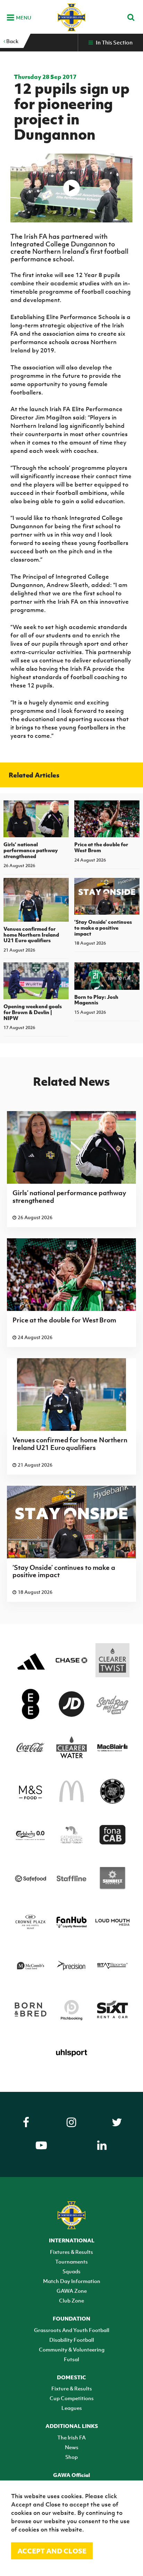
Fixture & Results (72, 2388)
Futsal (71, 2359)
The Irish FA (71, 2437)
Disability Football (72, 2340)
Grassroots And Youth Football (72, 2330)
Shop (71, 2457)
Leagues (72, 2408)
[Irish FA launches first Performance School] (72, 188)
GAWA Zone (72, 2291)
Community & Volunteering (72, 2349)
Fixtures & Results (71, 2252)
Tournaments (71, 2261)
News (72, 2447)
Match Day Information (72, 2281)
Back (12, 41)
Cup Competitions (72, 2398)
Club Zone (71, 2300)
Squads (71, 2271)
